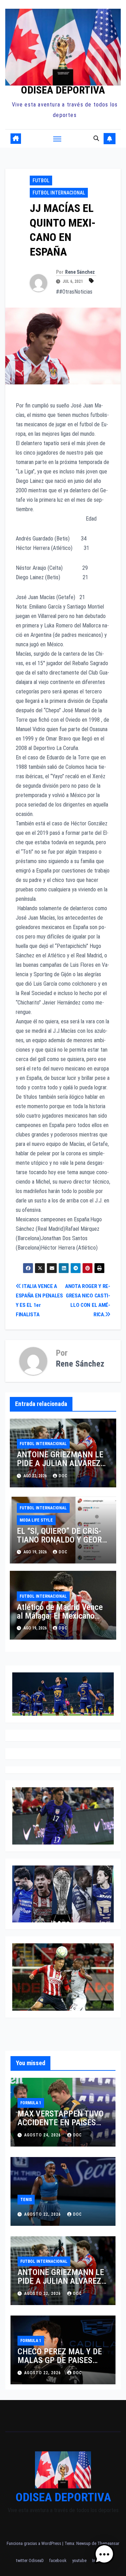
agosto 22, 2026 (43, 2214)
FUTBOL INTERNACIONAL (59, 193)
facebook (58, 2560)
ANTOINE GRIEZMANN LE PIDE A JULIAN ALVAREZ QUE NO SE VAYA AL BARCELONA (60, 1468)
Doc (63, 1552)
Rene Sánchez (80, 272)
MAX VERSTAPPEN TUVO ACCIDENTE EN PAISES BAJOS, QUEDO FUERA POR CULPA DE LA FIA (61, 2127)
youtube (79, 2560)
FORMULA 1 (31, 2103)
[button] (96, 138)
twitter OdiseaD (30, 2560)
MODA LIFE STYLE (36, 1520)
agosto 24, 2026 (43, 2135)
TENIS (26, 2200)
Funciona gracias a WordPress (34, 2543)
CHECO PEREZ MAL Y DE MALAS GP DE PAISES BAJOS (60, 2360)
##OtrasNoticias (74, 292)
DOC (63, 1476)
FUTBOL (41, 181)
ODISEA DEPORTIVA (63, 90)
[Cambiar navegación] (57, 139)
